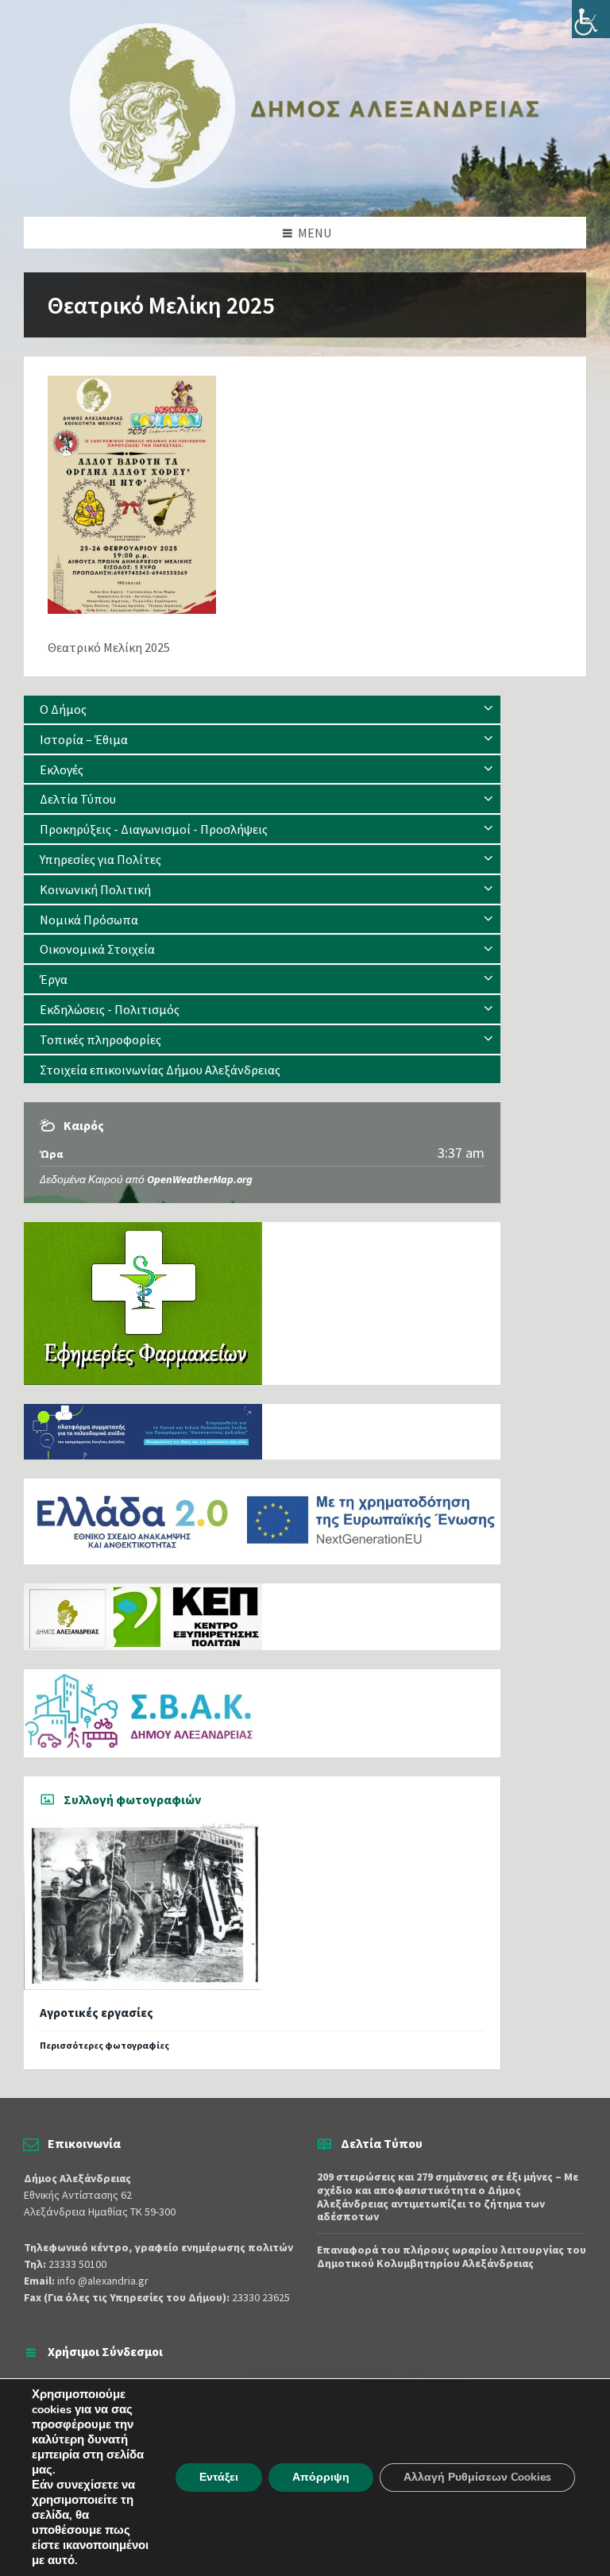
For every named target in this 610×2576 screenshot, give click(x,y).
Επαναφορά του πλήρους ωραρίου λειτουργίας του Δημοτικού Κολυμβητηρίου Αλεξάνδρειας (452, 2256)
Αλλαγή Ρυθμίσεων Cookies (477, 2477)
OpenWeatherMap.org (200, 1179)
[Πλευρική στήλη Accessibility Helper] (591, 19)
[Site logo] (305, 185)
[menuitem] (262, 710)
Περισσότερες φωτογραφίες (104, 2045)
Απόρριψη (321, 2477)
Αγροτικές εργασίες (97, 2013)
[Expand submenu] (488, 709)
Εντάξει (219, 2477)
